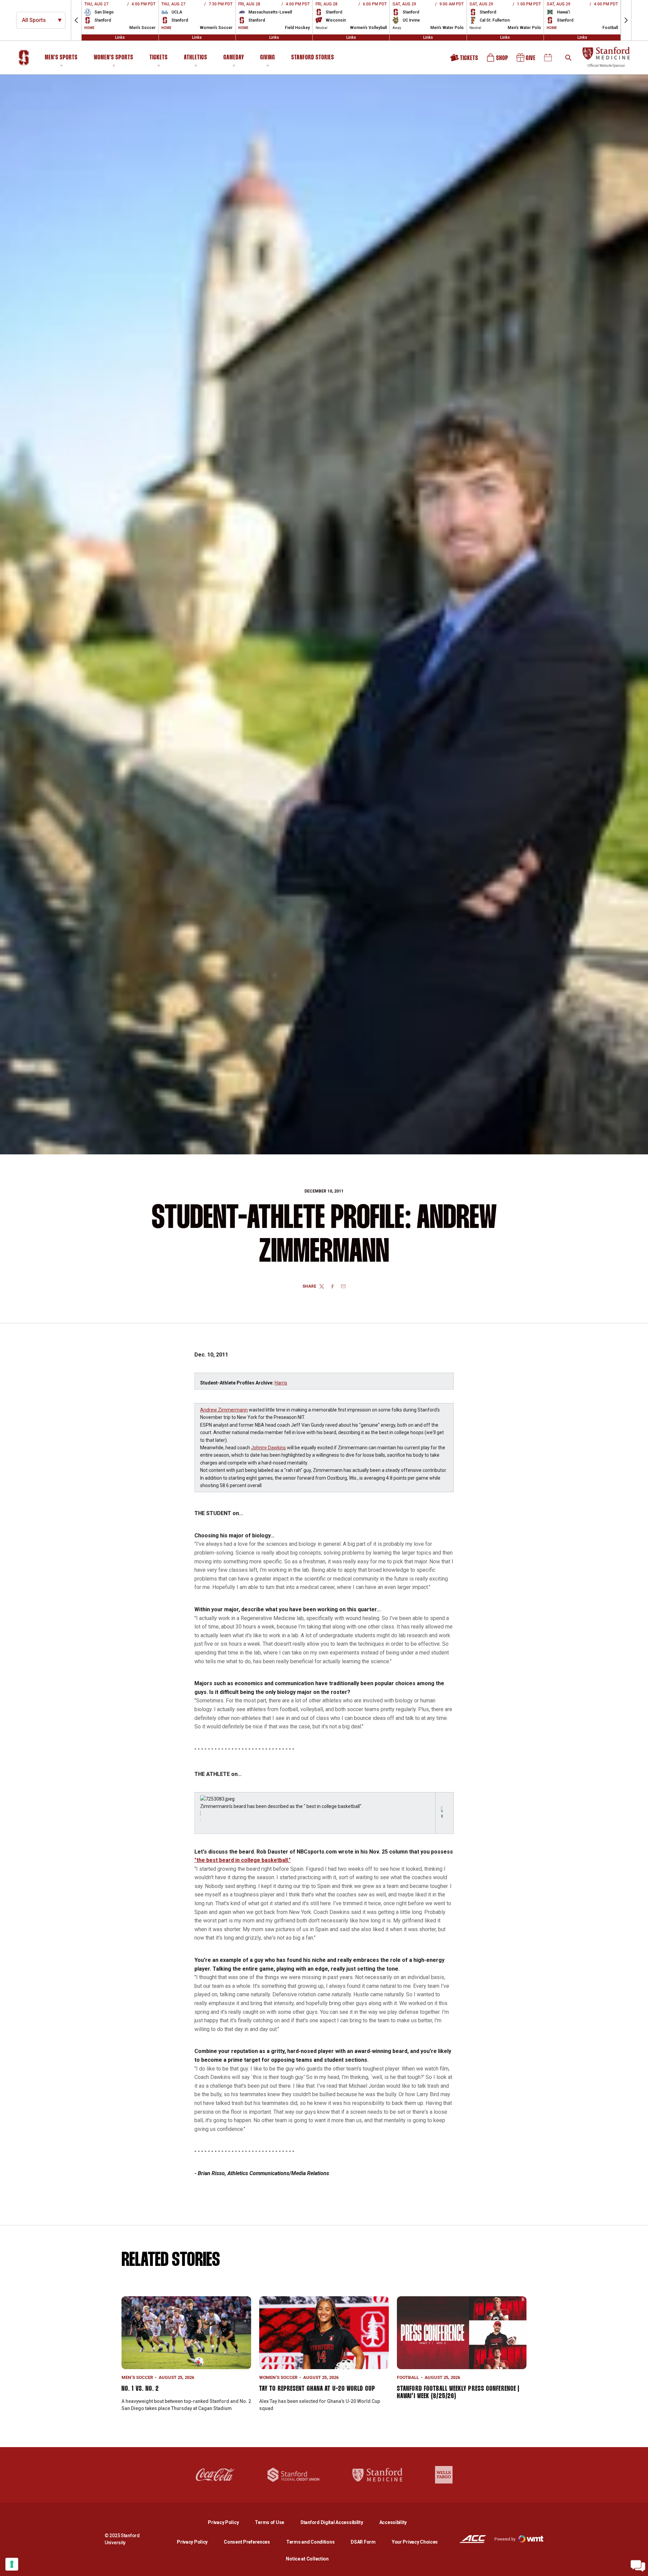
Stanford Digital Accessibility (337, 2522)
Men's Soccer (137, 2377)
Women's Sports (114, 58)
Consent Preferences (247, 2542)
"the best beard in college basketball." (242, 1860)
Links (120, 37)
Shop (498, 60)
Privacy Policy (229, 2522)
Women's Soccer (278, 2377)
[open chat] (638, 2566)
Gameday (234, 58)
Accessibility (393, 2522)
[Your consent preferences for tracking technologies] (12, 2564)
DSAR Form (363, 2542)
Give (526, 60)
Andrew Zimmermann (224, 1410)
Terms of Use (269, 2522)
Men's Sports (61, 58)
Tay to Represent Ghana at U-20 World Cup (317, 2389)
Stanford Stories (313, 59)
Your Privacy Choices (415, 2542)
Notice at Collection (307, 2559)
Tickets (159, 58)
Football (408, 2377)
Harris (281, 1383)
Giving (268, 58)
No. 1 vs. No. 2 (140, 2389)
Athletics (196, 58)
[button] (76, 20)
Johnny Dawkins (268, 1448)
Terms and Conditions (310, 2542)
